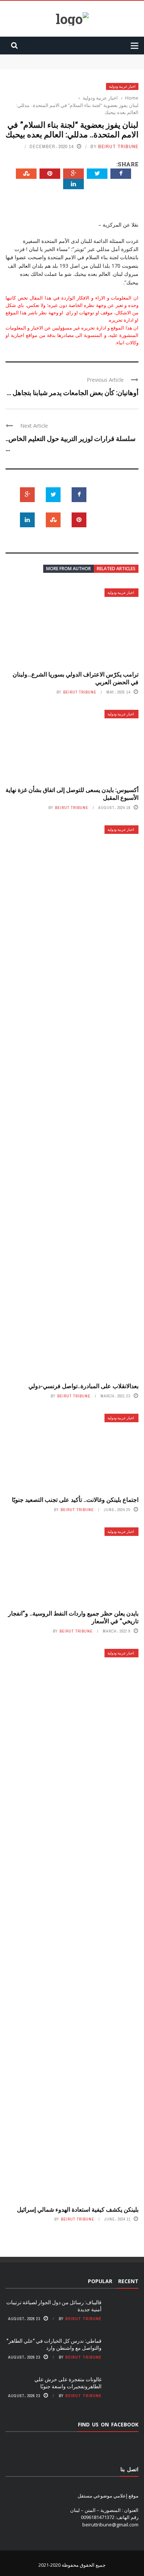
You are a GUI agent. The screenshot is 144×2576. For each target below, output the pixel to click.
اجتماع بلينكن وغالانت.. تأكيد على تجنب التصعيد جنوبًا (75, 1499)
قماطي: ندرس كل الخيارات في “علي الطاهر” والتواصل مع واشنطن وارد (54, 2344)
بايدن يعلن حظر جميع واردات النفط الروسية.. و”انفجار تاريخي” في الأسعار (73, 1617)
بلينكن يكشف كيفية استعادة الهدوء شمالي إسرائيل (78, 2209)
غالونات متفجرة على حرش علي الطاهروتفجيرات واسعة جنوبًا (68, 2383)
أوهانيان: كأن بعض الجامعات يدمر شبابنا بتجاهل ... (73, 392)
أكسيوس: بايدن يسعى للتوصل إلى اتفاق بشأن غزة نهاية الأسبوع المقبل (72, 793)
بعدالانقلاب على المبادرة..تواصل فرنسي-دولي (83, 1386)
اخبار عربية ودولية (122, 86)
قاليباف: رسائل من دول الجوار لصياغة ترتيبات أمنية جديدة (82, 58)
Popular (100, 2281)
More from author (68, 569)
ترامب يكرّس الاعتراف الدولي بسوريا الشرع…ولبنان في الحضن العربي (76, 678)
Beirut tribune (118, 146)
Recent (128, 2281)
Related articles (116, 569)
